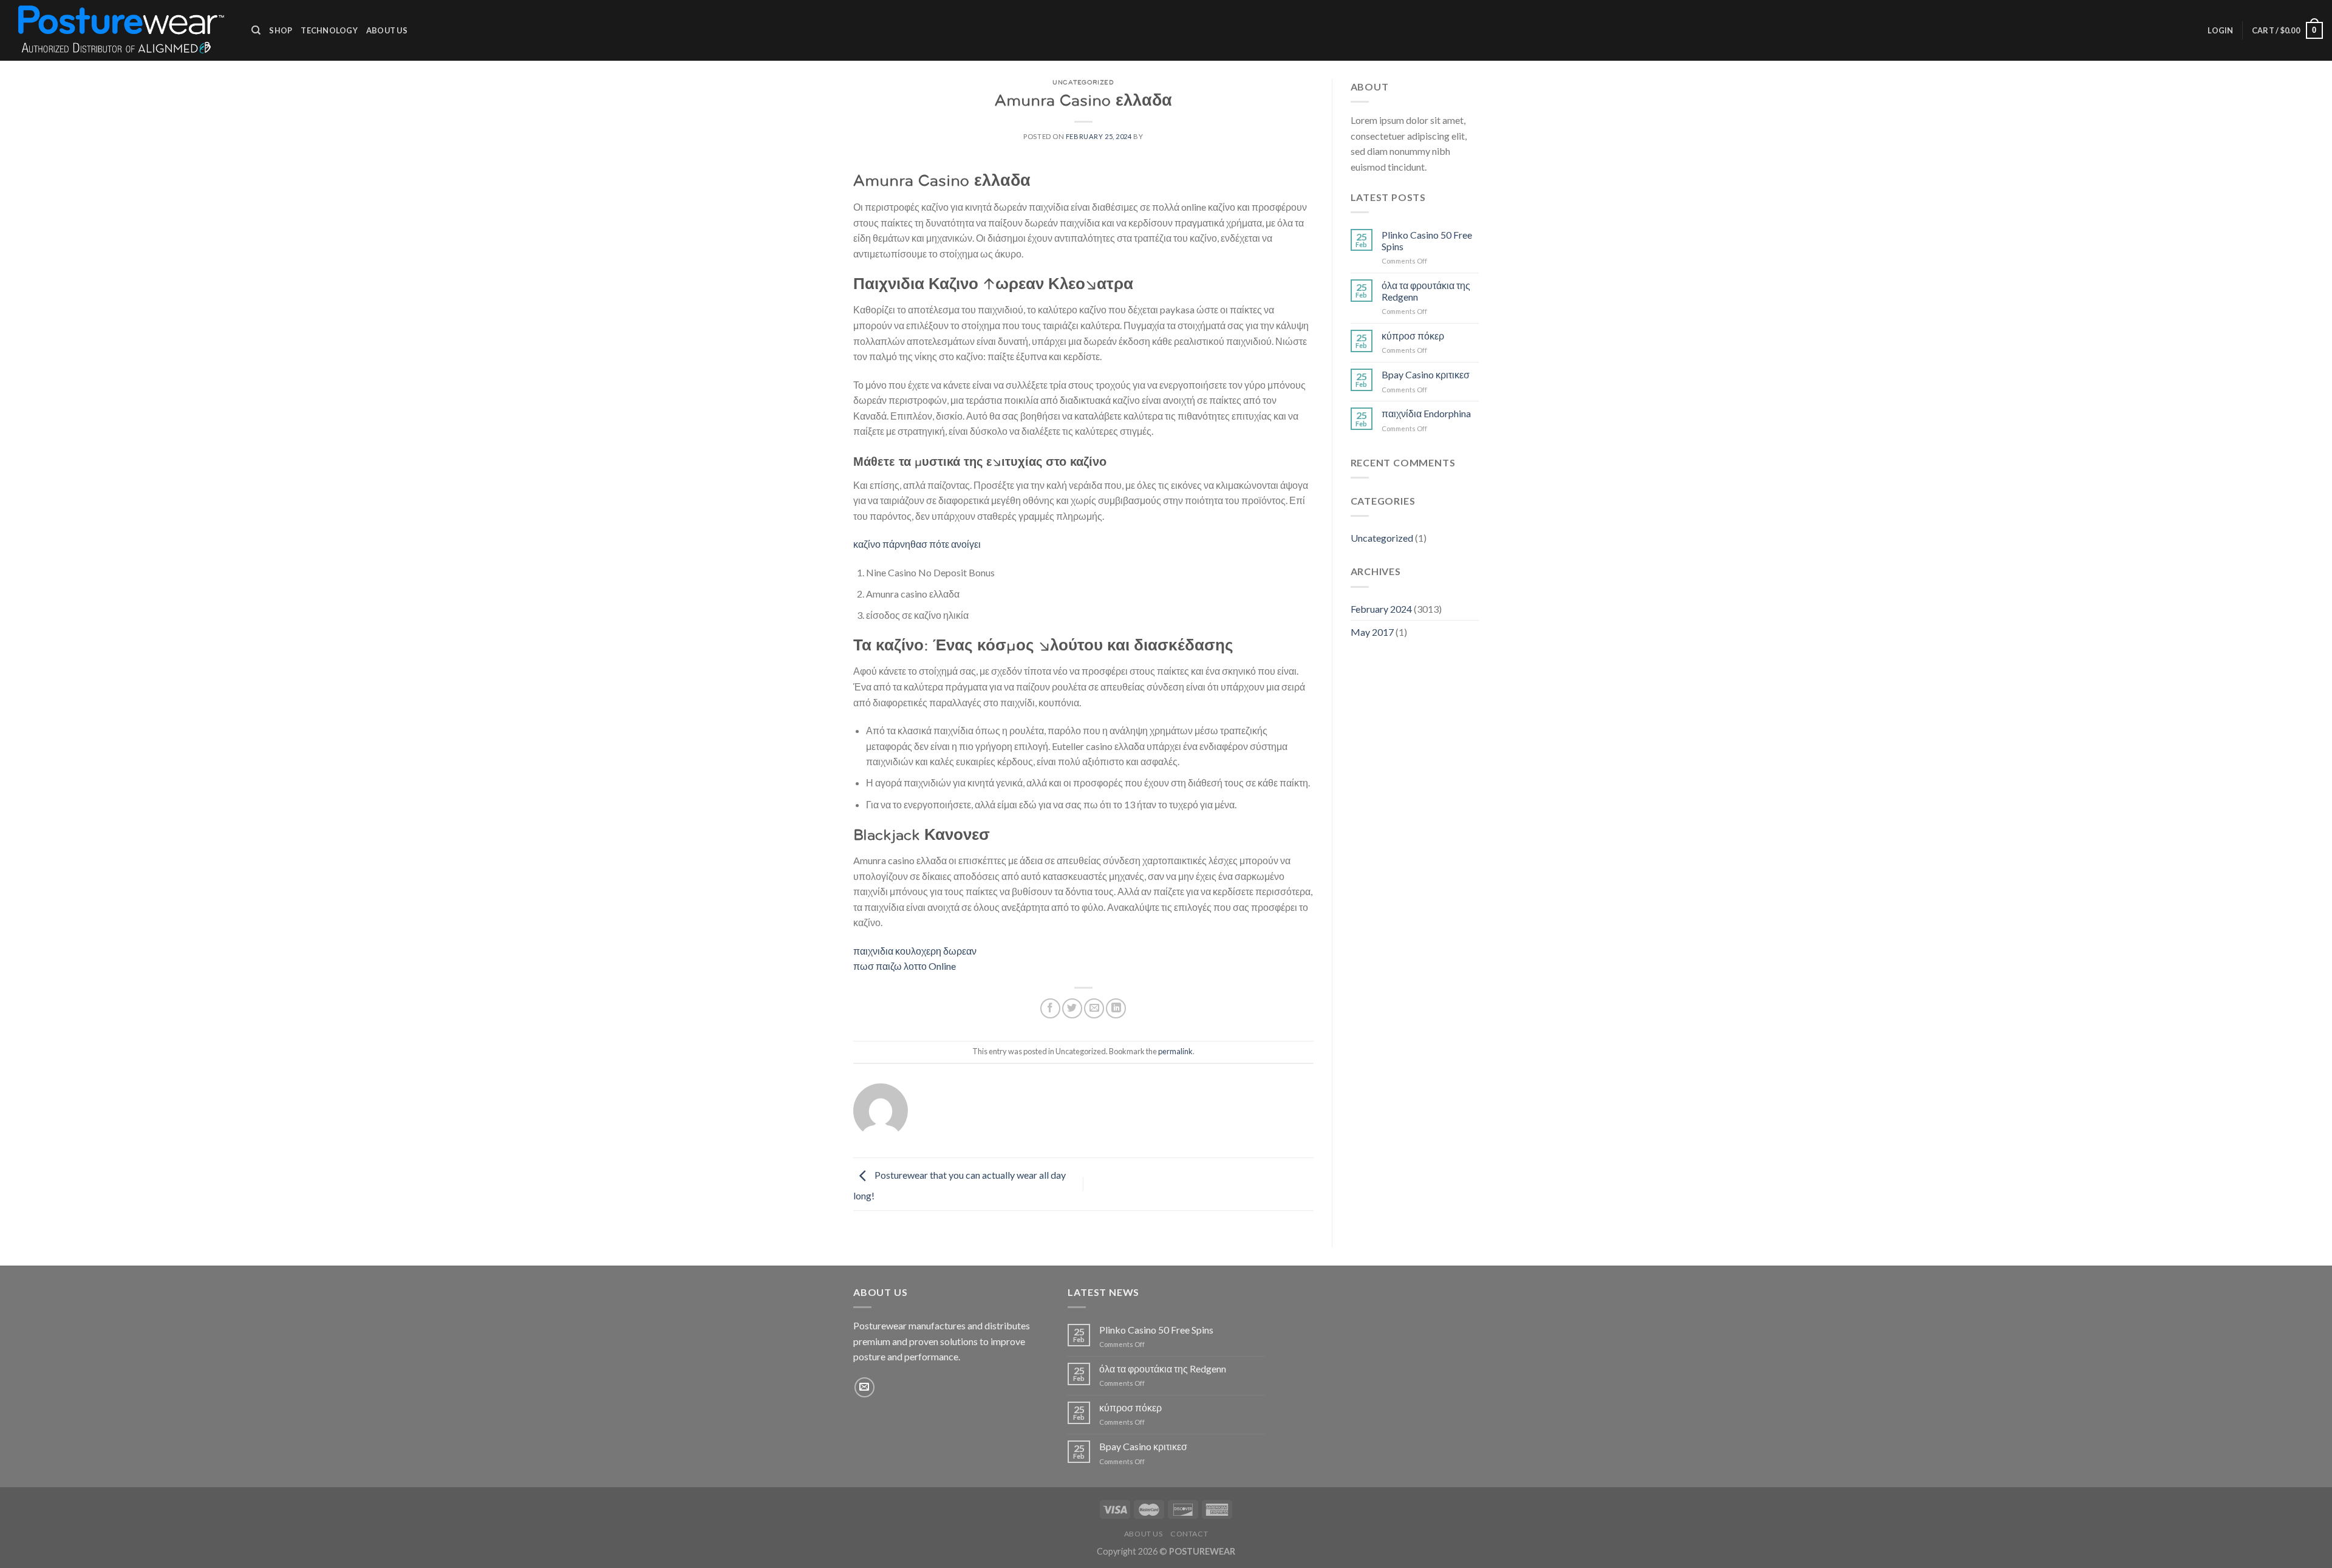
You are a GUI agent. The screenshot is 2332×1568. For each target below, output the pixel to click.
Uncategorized (1382, 538)
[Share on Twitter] (1072, 1008)
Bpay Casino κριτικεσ (1426, 374)
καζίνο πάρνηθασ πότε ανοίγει (917, 544)
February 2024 (1381, 609)
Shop (281, 30)
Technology (329, 30)
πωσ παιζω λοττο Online (905, 966)
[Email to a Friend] (1094, 1008)
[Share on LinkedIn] (1116, 1008)
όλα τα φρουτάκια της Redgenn (1426, 291)
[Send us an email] (864, 1387)
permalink (1175, 1051)
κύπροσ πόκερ (1413, 336)
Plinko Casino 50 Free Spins (1427, 240)
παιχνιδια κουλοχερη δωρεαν (915, 951)
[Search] (256, 30)
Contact (1189, 1534)
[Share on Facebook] (1050, 1008)
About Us (387, 30)
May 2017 (1372, 632)
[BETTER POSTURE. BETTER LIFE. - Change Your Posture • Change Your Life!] (121, 30)
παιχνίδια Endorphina (1426, 413)
